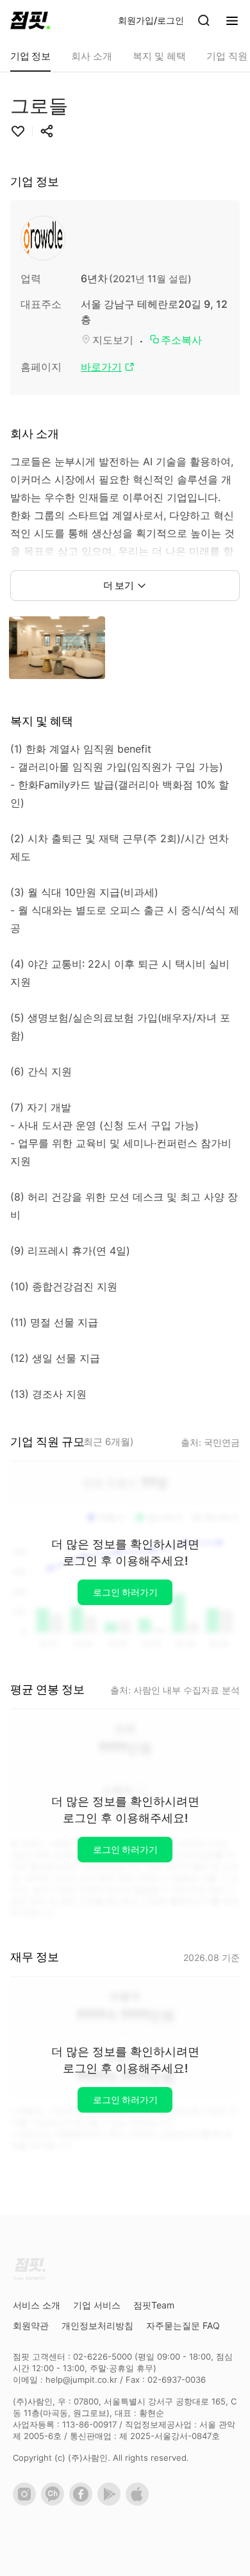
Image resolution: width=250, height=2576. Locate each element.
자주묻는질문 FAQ (183, 2325)
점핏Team (154, 2305)
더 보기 (119, 585)
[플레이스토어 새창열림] (112, 2502)
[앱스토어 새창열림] (140, 2502)
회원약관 (31, 2325)
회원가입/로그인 (151, 20)
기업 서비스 (97, 2305)
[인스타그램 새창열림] (27, 2502)
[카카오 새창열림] (55, 2502)
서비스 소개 (37, 2305)
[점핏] (30, 20)
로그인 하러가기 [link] (125, 1592)
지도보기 (113, 340)
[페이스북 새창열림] (83, 2502)
